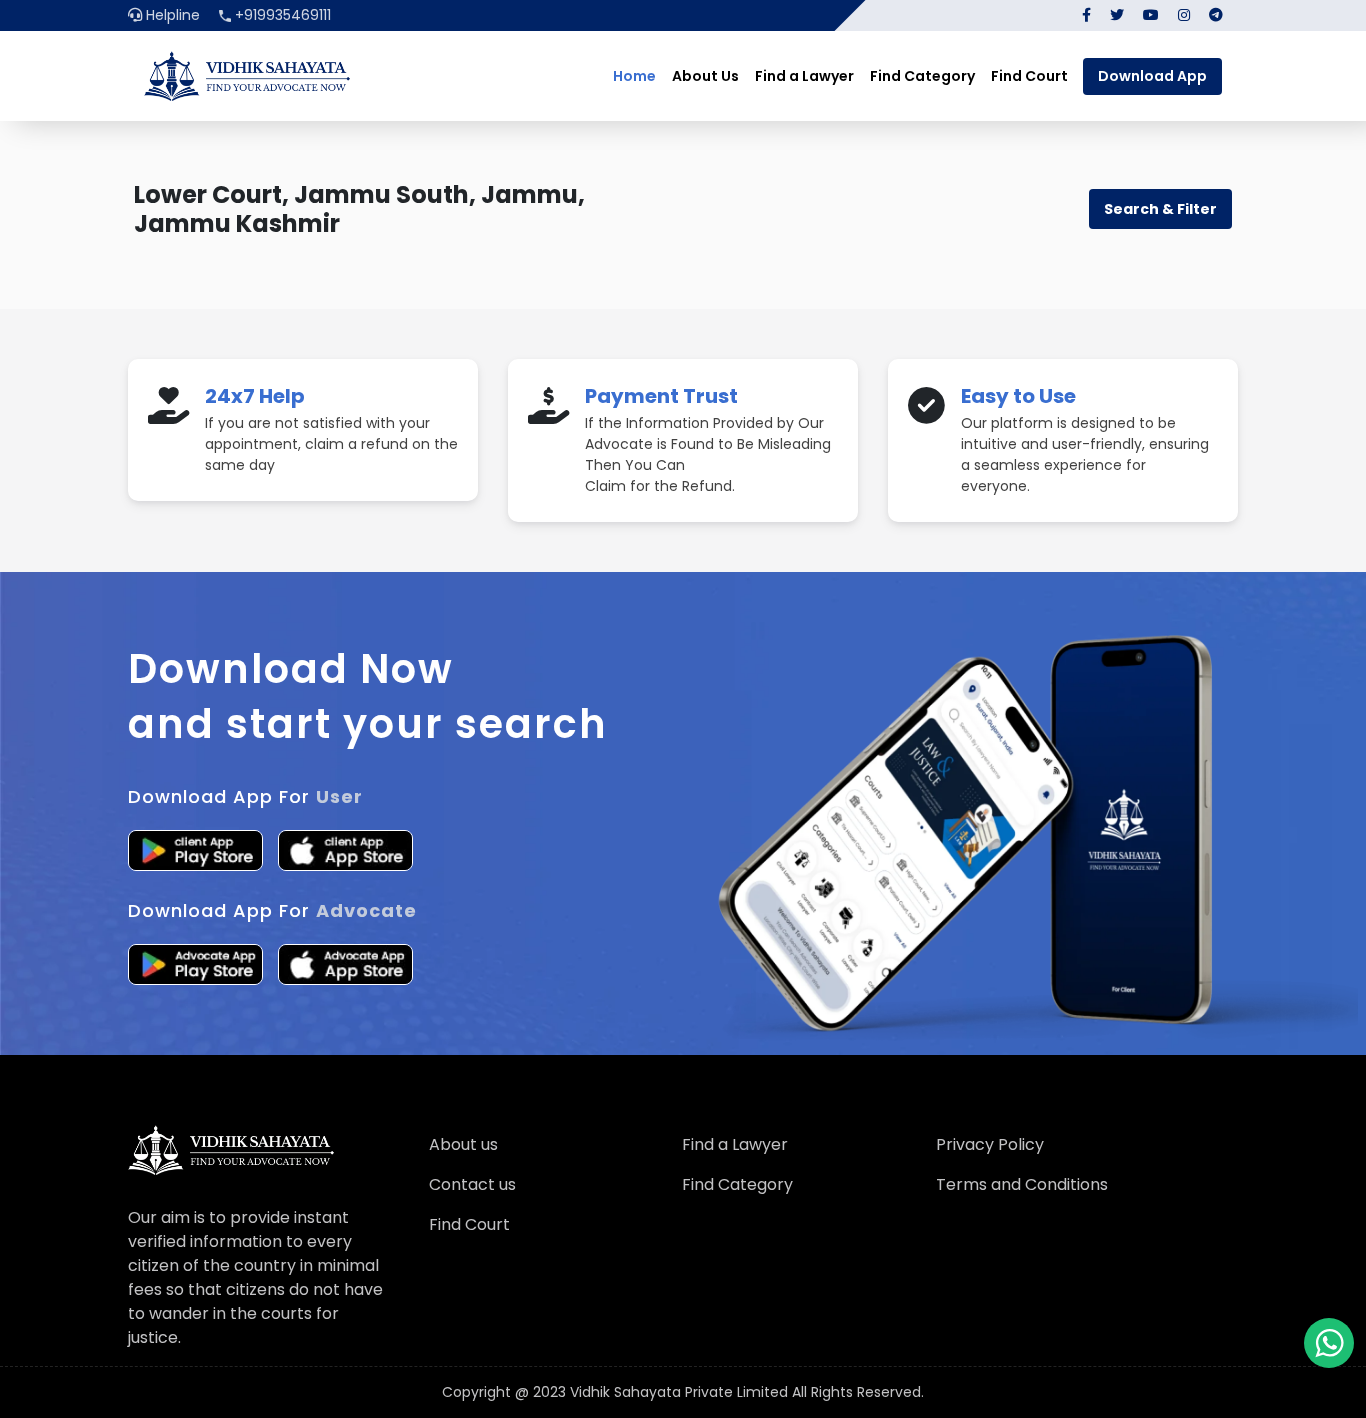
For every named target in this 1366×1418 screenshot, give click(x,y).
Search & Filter (1160, 209)
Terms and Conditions (1022, 1184)
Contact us (472, 1184)
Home (634, 76)
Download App (1152, 76)
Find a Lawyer (804, 76)
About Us (705, 76)
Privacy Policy (990, 1144)
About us (463, 1144)
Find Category (922, 76)
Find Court (1029, 76)
